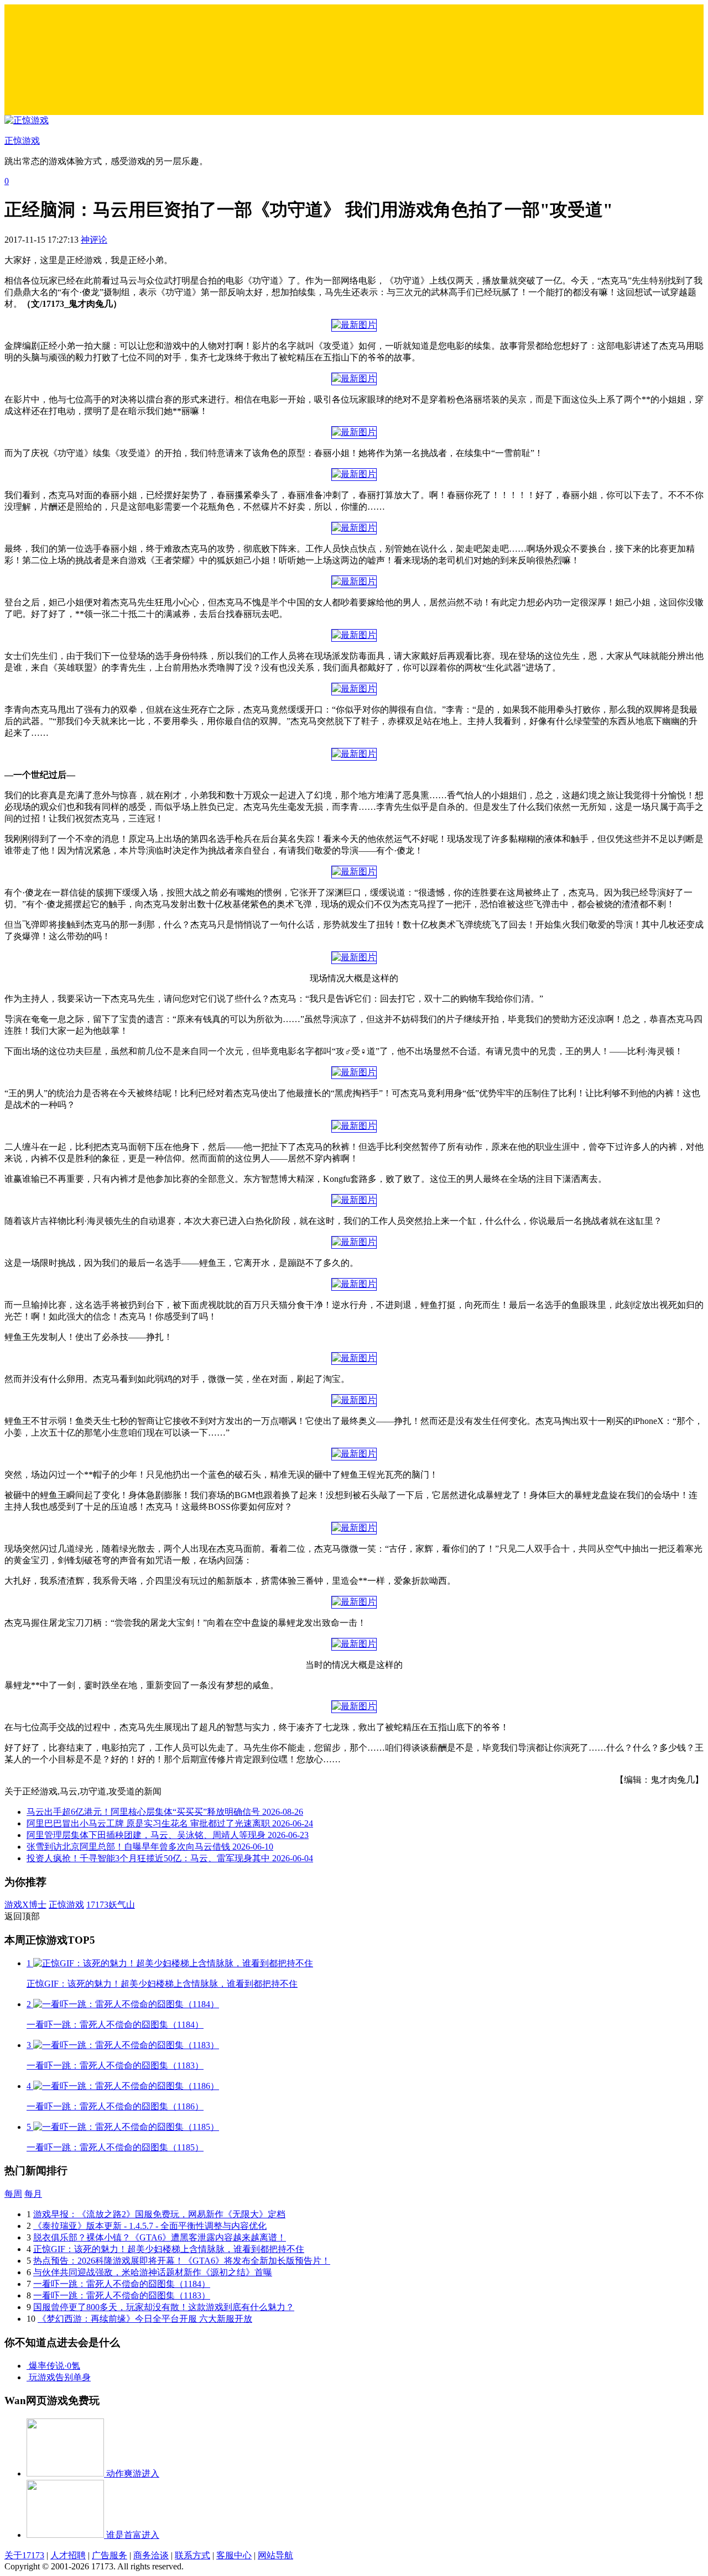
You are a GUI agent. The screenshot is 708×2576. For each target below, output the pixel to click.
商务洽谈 (151, 2555)
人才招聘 (68, 2555)
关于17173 (24, 2555)
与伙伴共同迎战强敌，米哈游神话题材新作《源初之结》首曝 (153, 2272)
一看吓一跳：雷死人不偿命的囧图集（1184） (122, 2284)
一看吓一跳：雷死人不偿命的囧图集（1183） (122, 2295)
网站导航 (275, 2555)
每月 (33, 2194)
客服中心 (234, 2555)
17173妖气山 (111, 1905)
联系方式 (192, 2555)
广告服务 (110, 2555)
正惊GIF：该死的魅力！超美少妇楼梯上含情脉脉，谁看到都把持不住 (169, 2249)
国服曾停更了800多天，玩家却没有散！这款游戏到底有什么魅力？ (164, 2307)
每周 (13, 2194)
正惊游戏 (66, 1905)
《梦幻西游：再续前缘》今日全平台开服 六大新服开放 (145, 2319)
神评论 (94, 240)
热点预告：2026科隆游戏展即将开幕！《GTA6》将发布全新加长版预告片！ (182, 2261)
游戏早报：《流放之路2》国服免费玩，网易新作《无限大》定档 (159, 2214)
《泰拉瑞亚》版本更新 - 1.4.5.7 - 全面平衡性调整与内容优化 (150, 2226)
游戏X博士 (25, 1905)
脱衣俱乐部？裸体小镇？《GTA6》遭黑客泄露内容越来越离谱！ (160, 2237)
